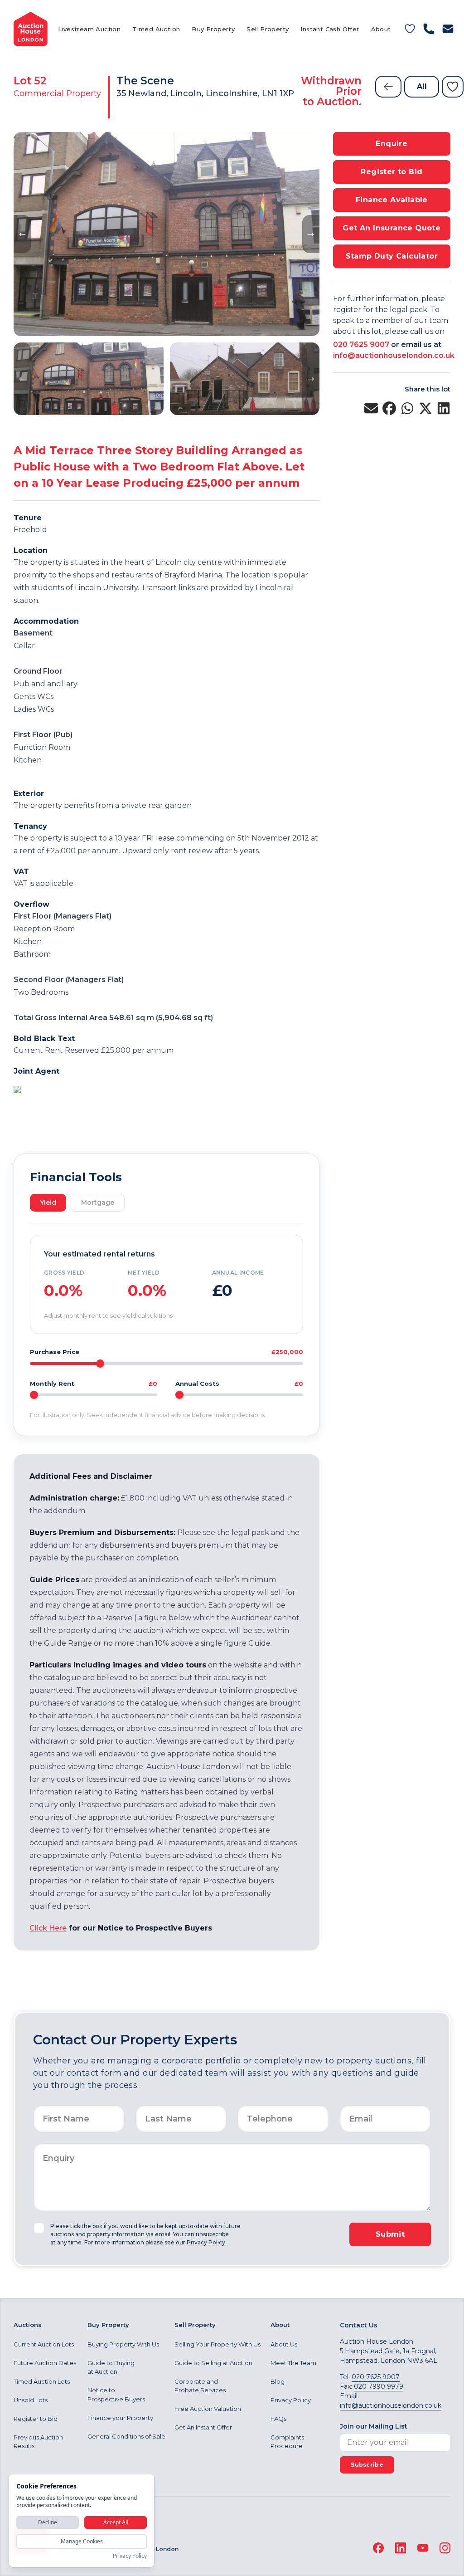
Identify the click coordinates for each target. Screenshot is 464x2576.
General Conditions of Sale (126, 2436)
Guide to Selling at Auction (213, 2363)
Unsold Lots (31, 2400)
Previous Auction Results (38, 2442)
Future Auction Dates (45, 2363)
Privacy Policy (291, 2400)
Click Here (48, 1928)
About (381, 29)
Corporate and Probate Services (200, 2386)
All (422, 86)
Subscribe (367, 2465)
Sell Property (268, 29)
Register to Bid (36, 2419)
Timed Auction (156, 29)
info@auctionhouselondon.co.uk (394, 355)
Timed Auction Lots (42, 2381)
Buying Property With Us (123, 2344)
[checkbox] (39, 2228)
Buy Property (213, 29)
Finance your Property (120, 2418)
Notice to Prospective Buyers (116, 2395)
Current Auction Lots (44, 2344)
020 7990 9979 (379, 2386)
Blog (278, 2381)
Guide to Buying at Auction (111, 2367)
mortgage (98, 1202)
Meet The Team (293, 2363)
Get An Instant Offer (203, 2427)
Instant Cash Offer (330, 29)
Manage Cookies (82, 2541)
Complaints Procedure (287, 2442)
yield (48, 1202)
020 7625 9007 (361, 345)
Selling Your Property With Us (217, 2344)
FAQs (278, 2419)
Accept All (116, 2522)
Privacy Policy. (207, 2242)
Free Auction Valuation (208, 2409)
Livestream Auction (89, 29)
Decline (48, 2522)
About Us (284, 2344)
